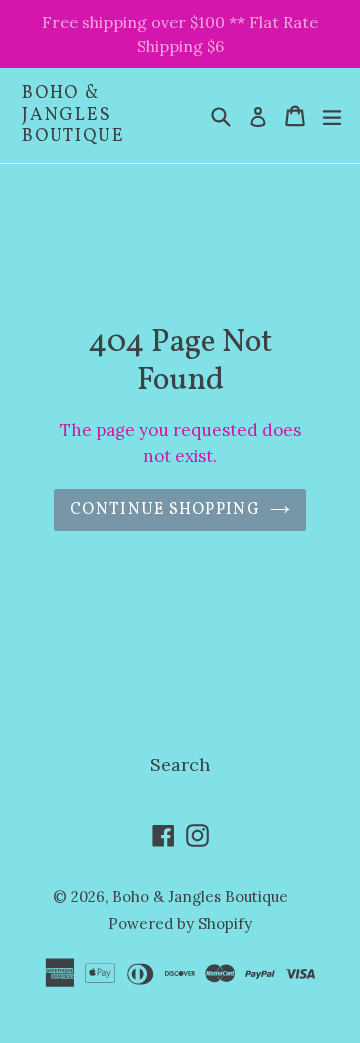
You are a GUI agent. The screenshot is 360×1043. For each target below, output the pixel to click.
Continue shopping (165, 510)
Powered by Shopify (180, 923)
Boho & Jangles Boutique (73, 115)
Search (180, 764)
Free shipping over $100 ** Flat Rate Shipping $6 (180, 34)
